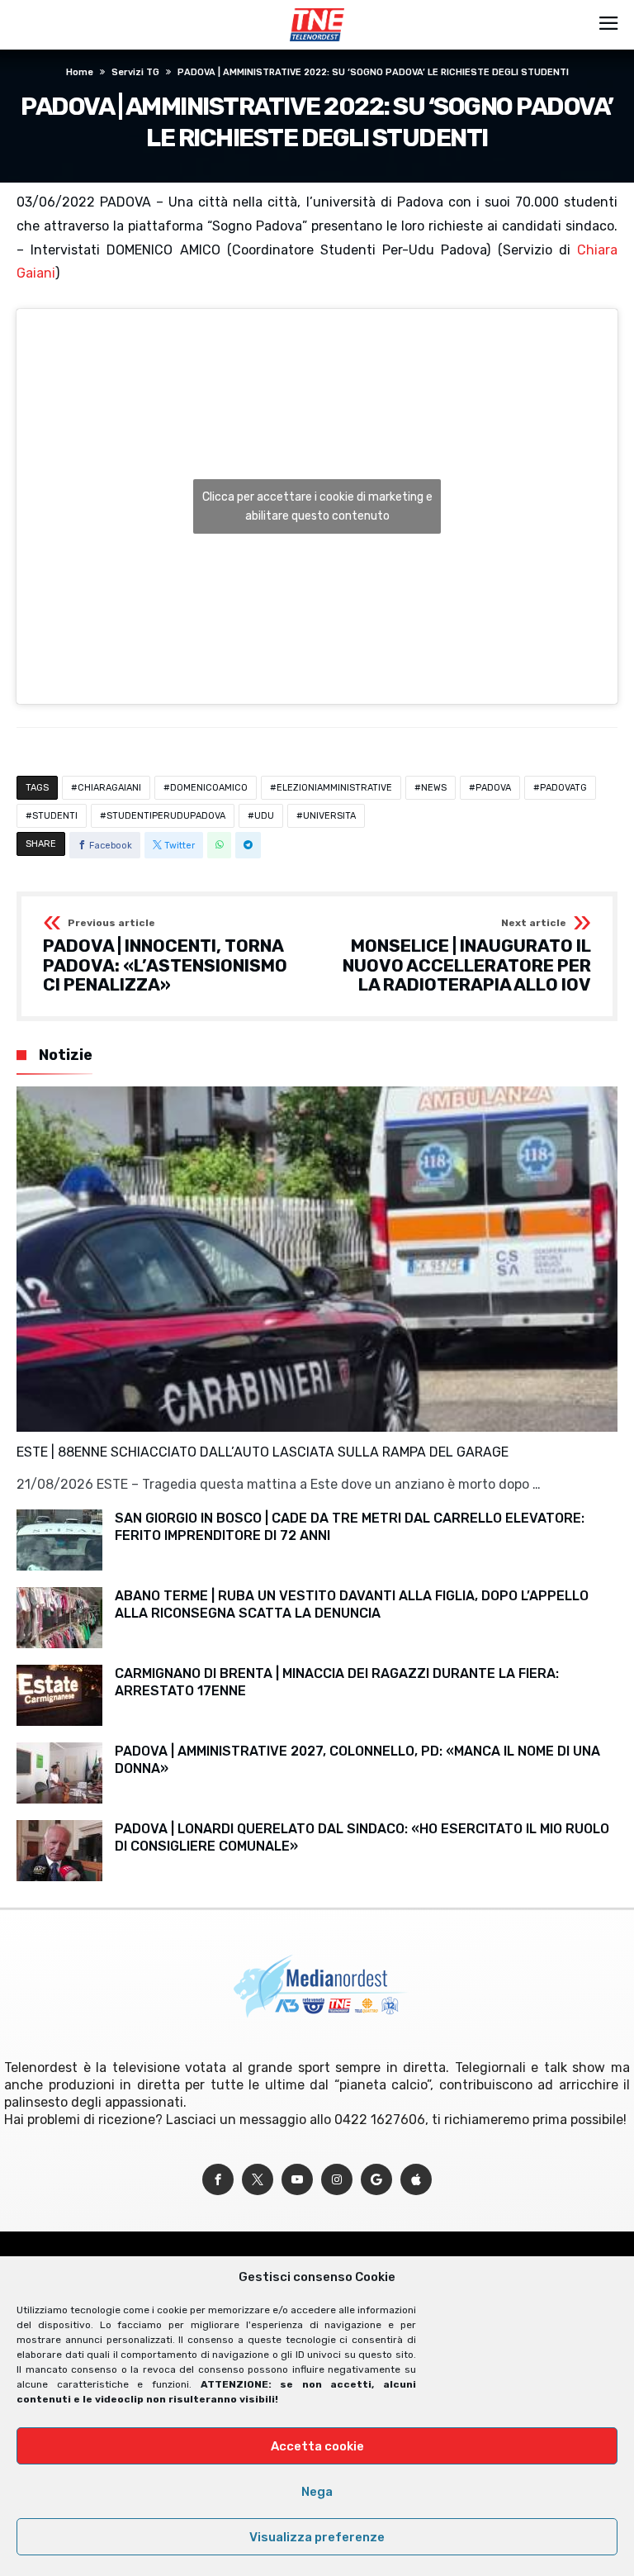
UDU (264, 816)
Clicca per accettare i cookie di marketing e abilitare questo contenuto (317, 506)
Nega (317, 2492)
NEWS (434, 788)
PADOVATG (563, 788)
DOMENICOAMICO (209, 788)
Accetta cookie (317, 2446)
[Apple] (416, 2180)
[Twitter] (258, 2180)
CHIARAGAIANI (109, 788)
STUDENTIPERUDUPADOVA (166, 816)
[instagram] (337, 2180)
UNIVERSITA (329, 816)
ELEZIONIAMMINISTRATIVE (334, 788)
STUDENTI (55, 816)
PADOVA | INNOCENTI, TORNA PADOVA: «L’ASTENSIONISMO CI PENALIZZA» (165, 956)
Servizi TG (135, 72)
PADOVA (493, 788)
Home (80, 72)
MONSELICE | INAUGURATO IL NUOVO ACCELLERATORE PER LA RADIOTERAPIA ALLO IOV (467, 956)
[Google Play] (376, 2180)
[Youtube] (297, 2180)
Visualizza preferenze (317, 2537)
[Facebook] (218, 2180)
